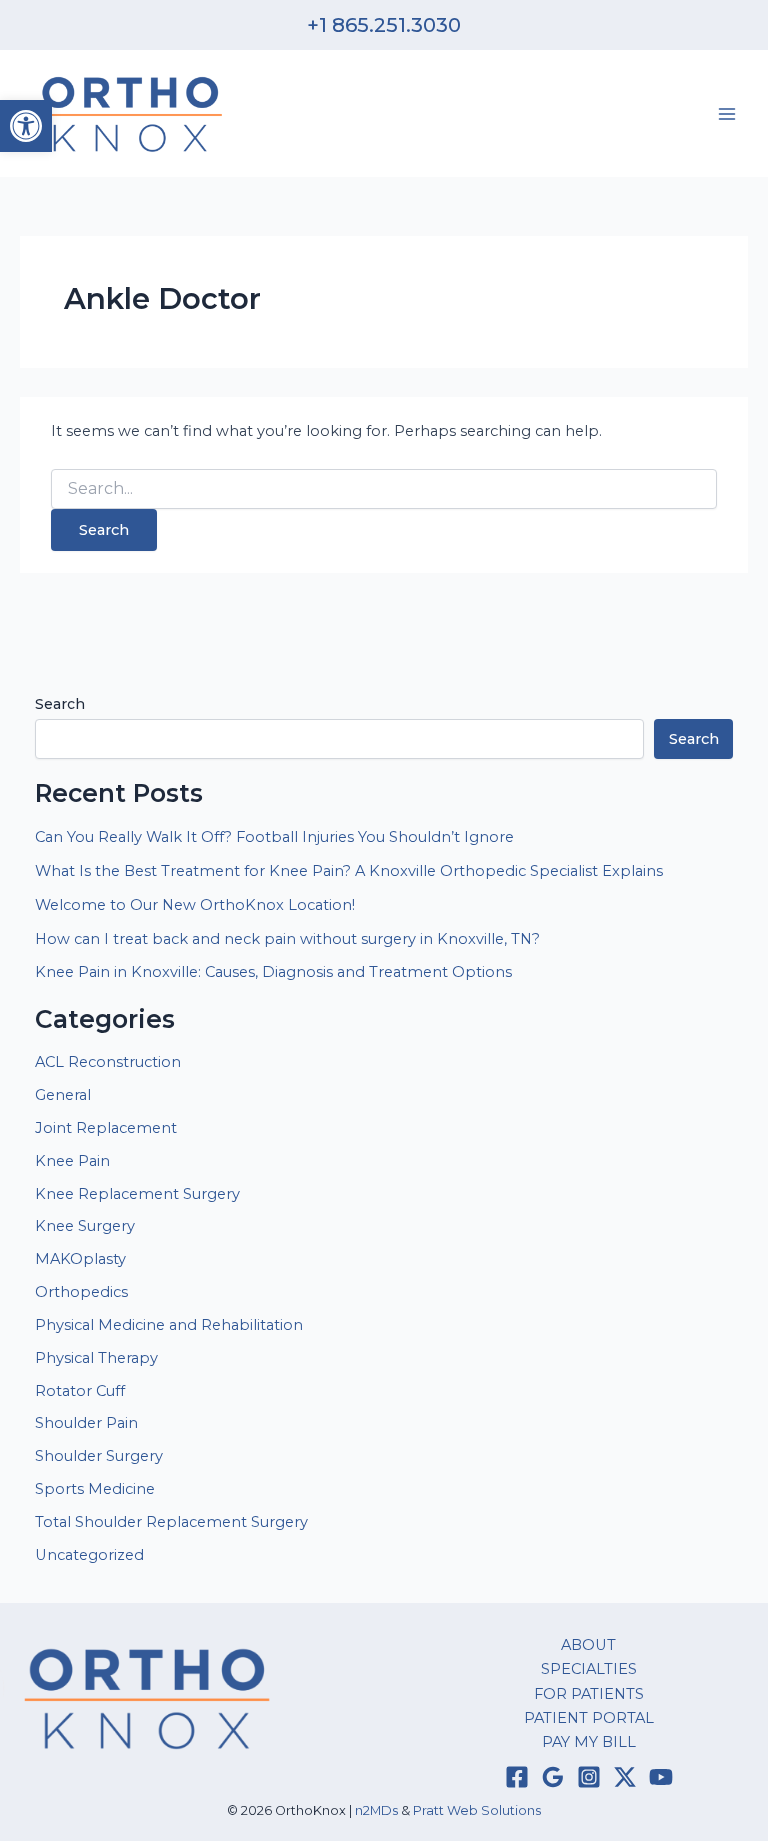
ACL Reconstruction (110, 1062)
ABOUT (588, 1645)
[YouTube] (661, 1777)
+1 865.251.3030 (384, 25)
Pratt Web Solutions (477, 1810)
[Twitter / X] (625, 1777)
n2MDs (376, 1810)
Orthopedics (81, 1292)
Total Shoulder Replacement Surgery (171, 1522)
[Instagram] (589, 1777)
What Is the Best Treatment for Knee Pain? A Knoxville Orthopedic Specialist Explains (349, 871)
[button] (26, 126)
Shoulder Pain (86, 1423)
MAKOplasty (80, 1259)
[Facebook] (517, 1777)
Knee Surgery (85, 1226)
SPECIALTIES (589, 1669)
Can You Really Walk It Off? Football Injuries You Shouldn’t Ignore (274, 837)
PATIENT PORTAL (589, 1718)
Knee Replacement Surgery (137, 1194)
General (63, 1095)
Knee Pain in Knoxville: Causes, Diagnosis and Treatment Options (273, 972)
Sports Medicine (95, 1489)
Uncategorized (89, 1555)
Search (60, 704)
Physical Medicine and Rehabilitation (169, 1325)
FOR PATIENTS (589, 1694)
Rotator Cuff (80, 1391)
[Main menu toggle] (727, 114)
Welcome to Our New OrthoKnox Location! (195, 905)
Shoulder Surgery (99, 1456)
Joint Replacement (106, 1128)
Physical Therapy (96, 1358)
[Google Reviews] (553, 1777)
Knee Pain (72, 1161)
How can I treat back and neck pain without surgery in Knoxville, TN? (287, 939)
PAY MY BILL (589, 1742)
